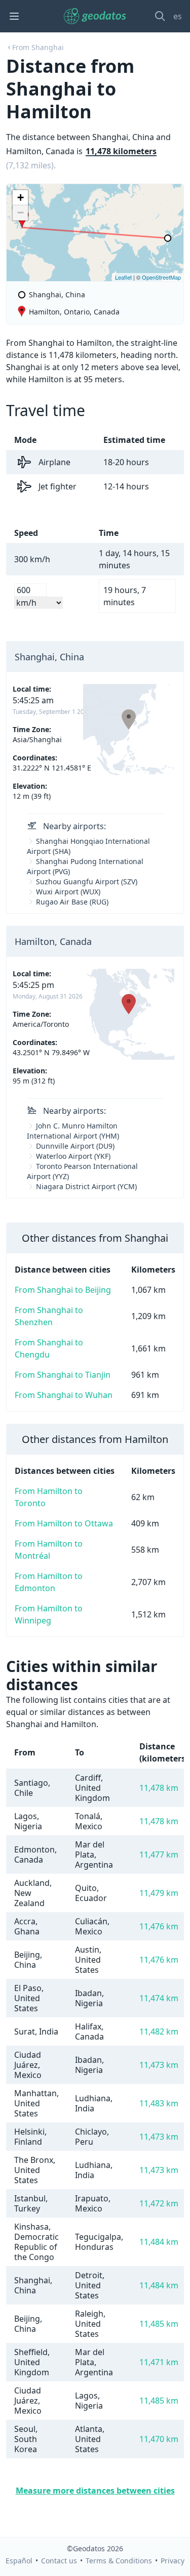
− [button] (21, 213)
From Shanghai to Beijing (63, 1290)
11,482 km (159, 2031)
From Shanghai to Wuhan (64, 1395)
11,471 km (159, 2362)
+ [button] (21, 197)
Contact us (59, 2561)
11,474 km (159, 1998)
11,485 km (159, 2324)
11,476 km (159, 1926)
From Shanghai (38, 47)
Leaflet (123, 277)
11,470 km (159, 2439)
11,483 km (159, 2103)
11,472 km (159, 2203)
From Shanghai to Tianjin (63, 1375)
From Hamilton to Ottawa (64, 1523)
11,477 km (159, 1855)
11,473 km (159, 2065)
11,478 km (159, 1788)
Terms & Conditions (119, 2561)
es (178, 16)
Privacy (173, 2561)
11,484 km (159, 2242)
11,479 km (159, 1893)
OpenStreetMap (161, 277)
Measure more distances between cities (95, 2491)
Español (19, 2561)
